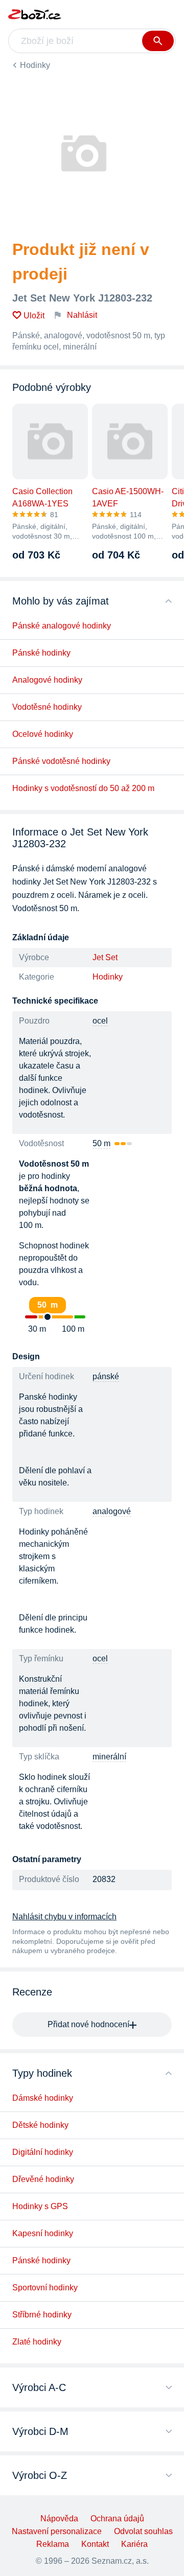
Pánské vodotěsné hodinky (61, 761)
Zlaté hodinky (37, 2342)
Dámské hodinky (43, 2098)
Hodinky (35, 65)
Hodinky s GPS (40, 2206)
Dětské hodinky (40, 2125)
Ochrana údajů (117, 2519)
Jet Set (105, 957)
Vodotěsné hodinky (47, 707)
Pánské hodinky (41, 653)
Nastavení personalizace (57, 2531)
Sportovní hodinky (45, 2288)
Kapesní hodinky (43, 2233)
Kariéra (134, 2544)
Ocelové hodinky (43, 734)
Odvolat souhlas (143, 2531)
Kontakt (95, 2544)
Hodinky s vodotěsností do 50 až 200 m (83, 788)
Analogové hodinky (47, 680)
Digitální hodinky (43, 2152)
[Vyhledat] (158, 41)
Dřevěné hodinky (43, 2179)
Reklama (53, 2544)
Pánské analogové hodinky (62, 626)
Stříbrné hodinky (42, 2315)
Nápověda (59, 2519)
